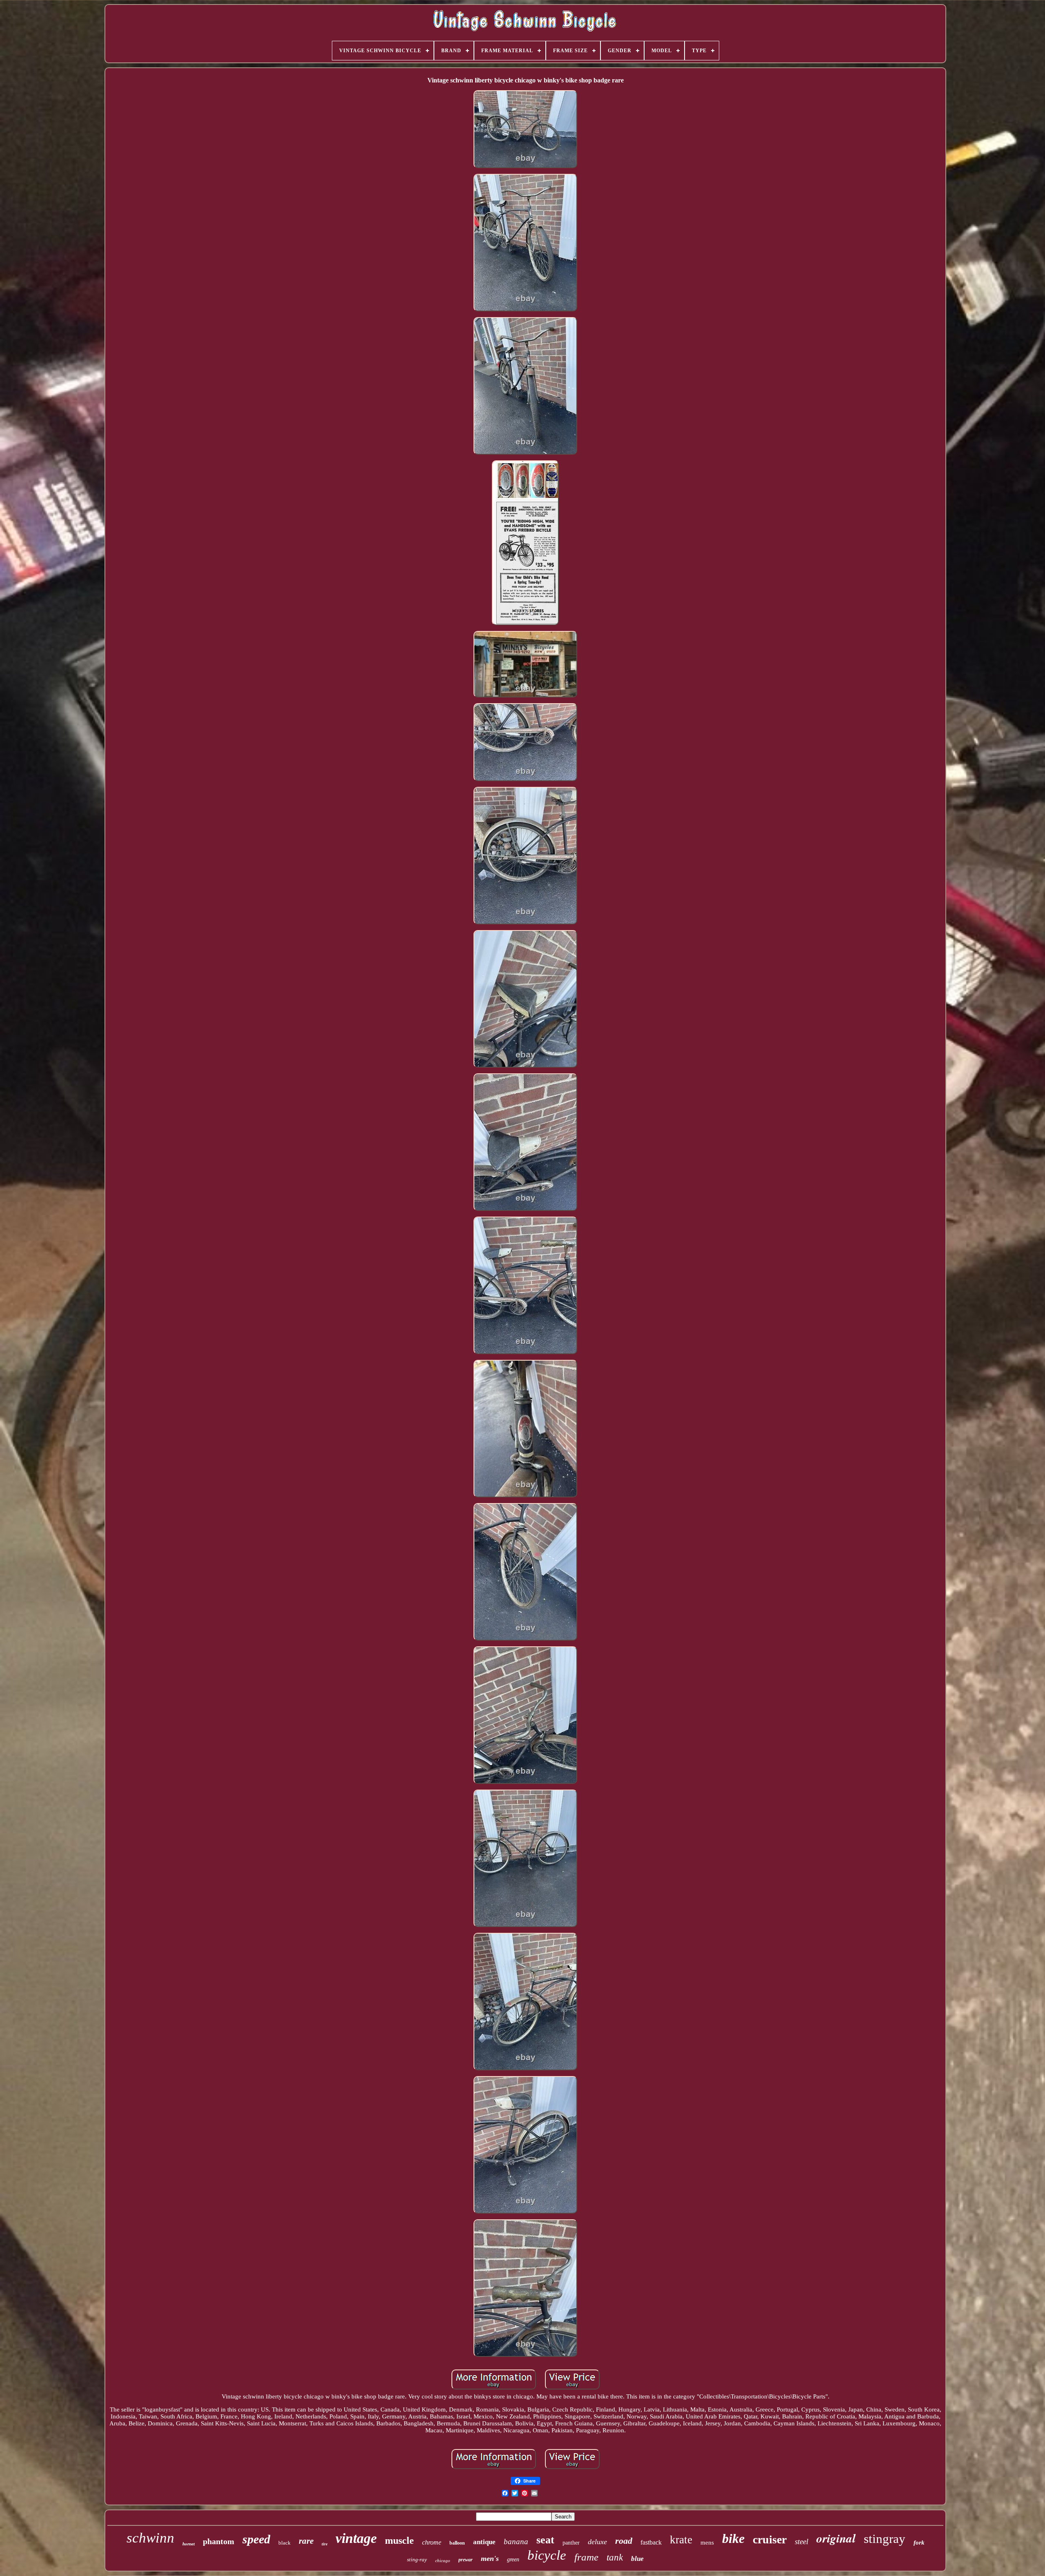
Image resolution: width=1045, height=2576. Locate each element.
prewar (466, 2560)
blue (637, 2559)
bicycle (547, 2555)
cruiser (770, 2539)
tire (325, 2544)
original (836, 2538)
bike (733, 2538)
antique (484, 2542)
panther (571, 2543)
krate (681, 2540)
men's (490, 2558)
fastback (651, 2542)
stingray (885, 2539)
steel (802, 2542)
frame (586, 2557)
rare (306, 2541)
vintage (356, 2538)
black (285, 2543)
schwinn (150, 2538)
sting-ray (417, 2559)
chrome (432, 2542)
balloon (457, 2543)
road (624, 2541)
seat (545, 2540)
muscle (399, 2540)
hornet (189, 2544)
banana (516, 2542)
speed (256, 2539)
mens (707, 2543)
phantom (219, 2541)
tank (615, 2557)
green (513, 2559)
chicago (443, 2560)
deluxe (597, 2542)
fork (919, 2543)
